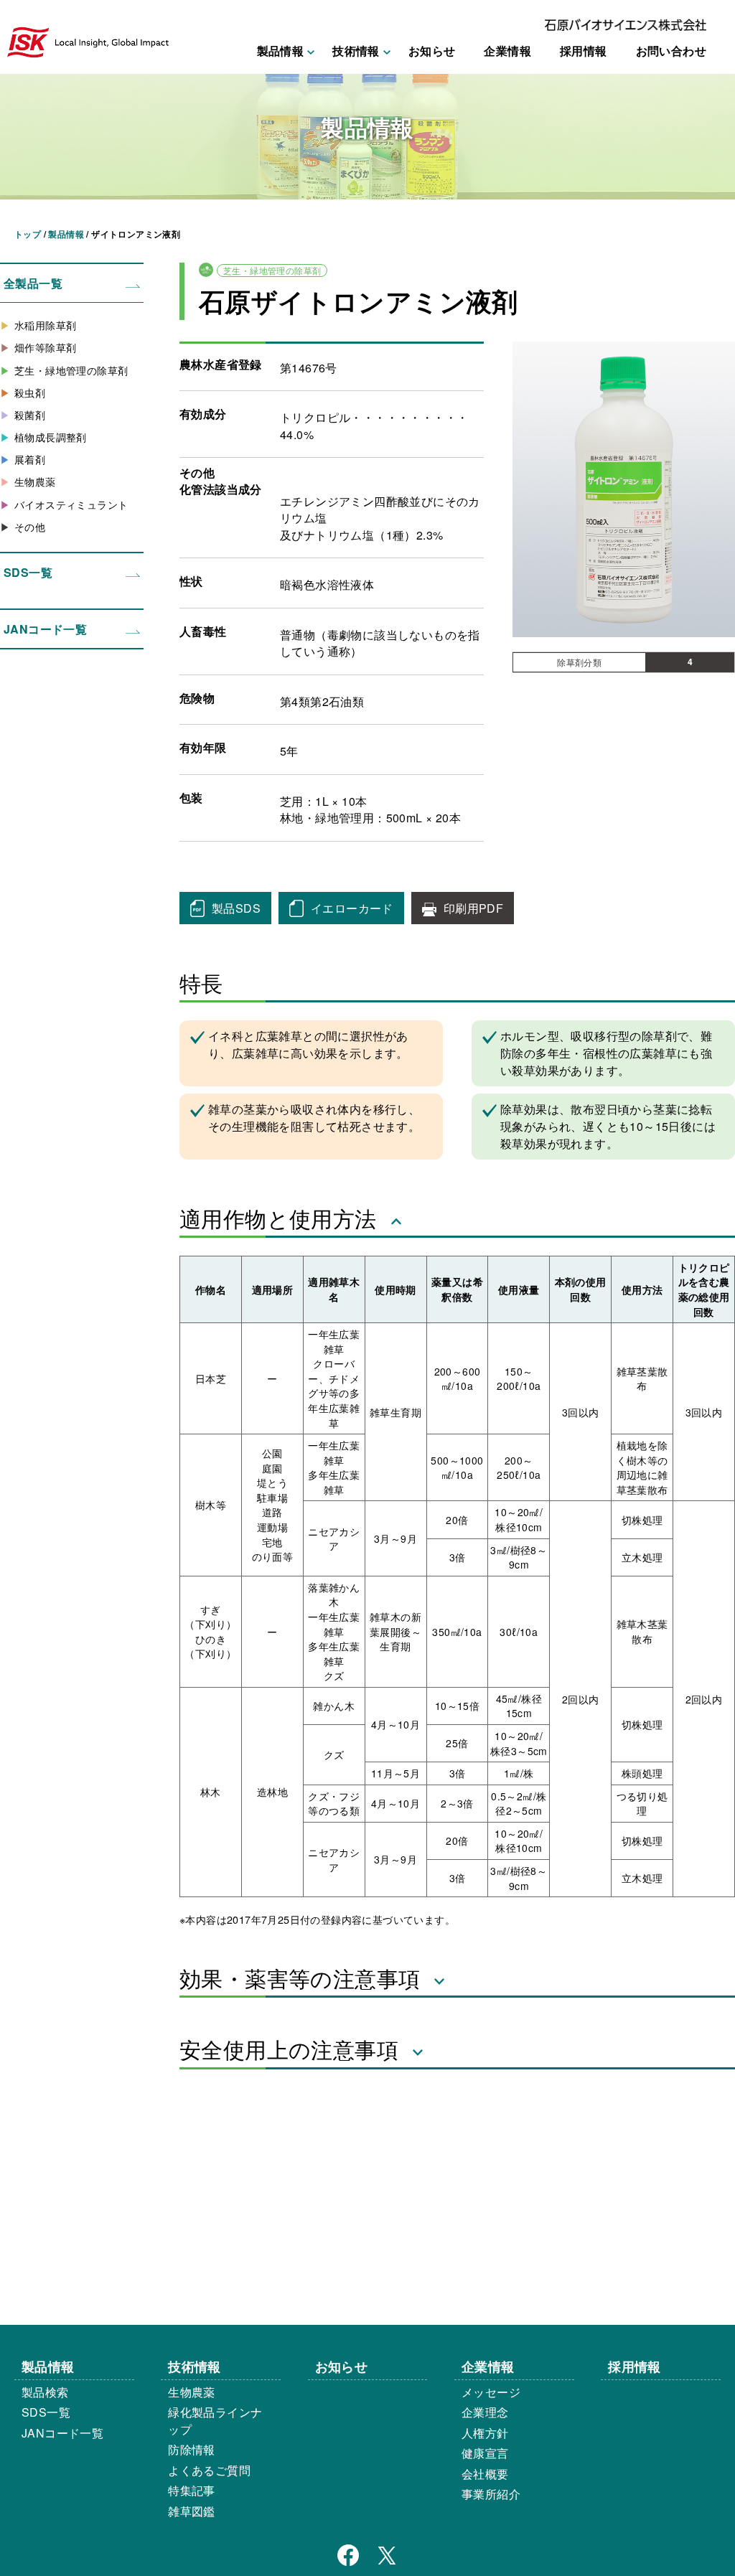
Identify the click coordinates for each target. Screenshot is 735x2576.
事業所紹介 (491, 2494)
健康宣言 (485, 2453)
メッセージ (491, 2392)
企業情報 (507, 51)
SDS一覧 (28, 572)
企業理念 (485, 2412)
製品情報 (48, 2366)
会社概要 (485, 2474)
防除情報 (192, 2449)
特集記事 (192, 2490)
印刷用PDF (473, 908)
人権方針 (485, 2433)
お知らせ (432, 51)
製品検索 (45, 2392)
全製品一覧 (33, 283)
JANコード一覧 (45, 629)
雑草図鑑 (192, 2511)
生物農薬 (192, 2392)
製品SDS (236, 908)
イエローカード (352, 908)
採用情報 (584, 51)
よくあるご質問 (209, 2470)
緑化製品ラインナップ (215, 2421)
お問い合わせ (671, 51)
